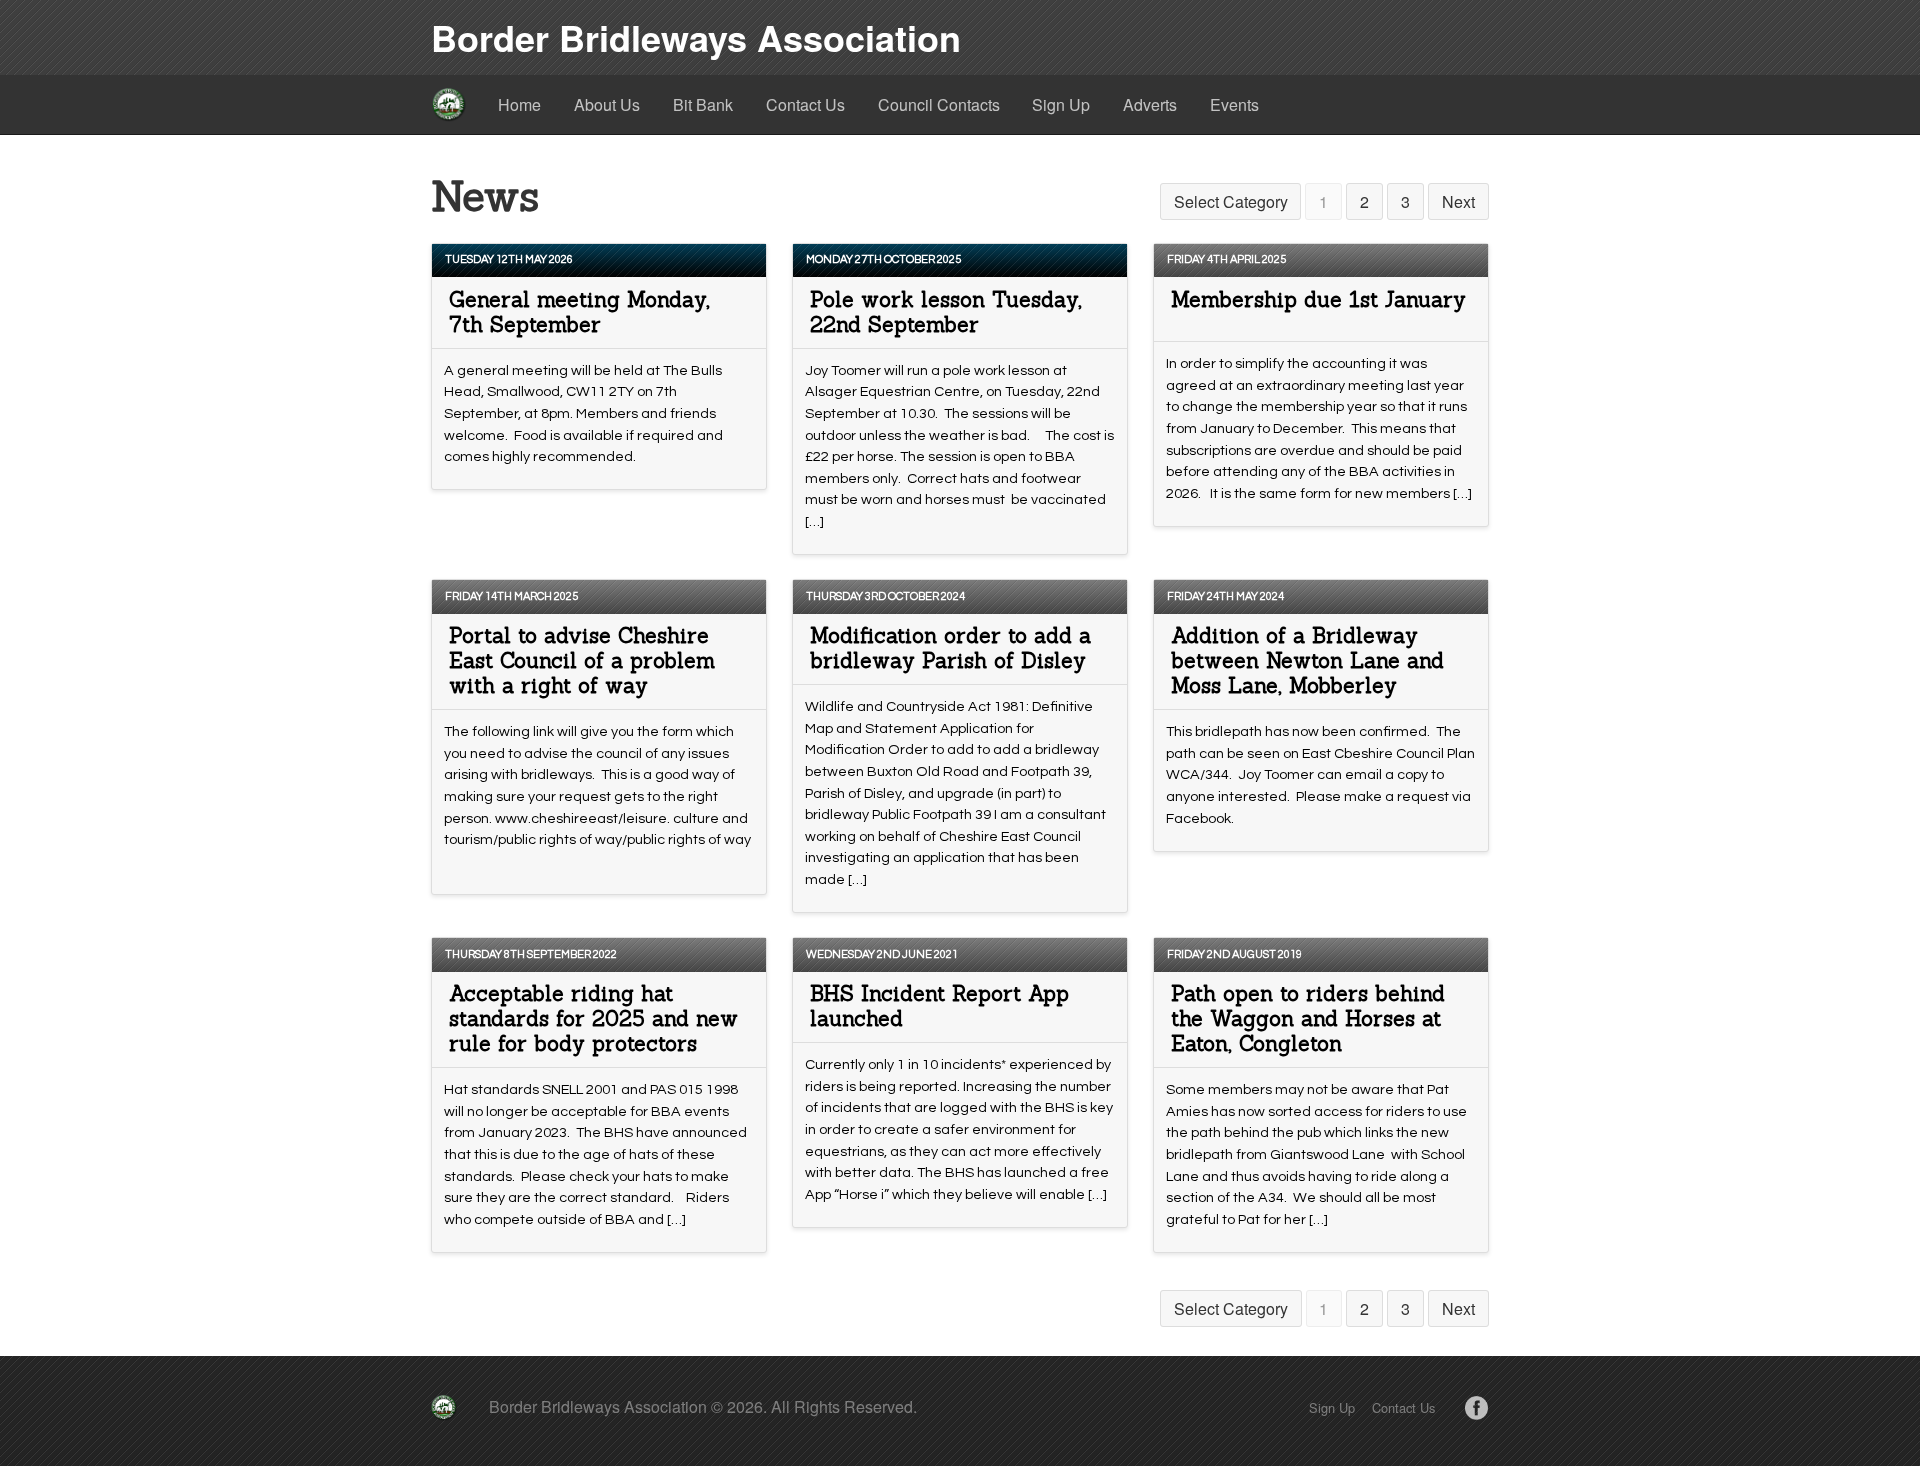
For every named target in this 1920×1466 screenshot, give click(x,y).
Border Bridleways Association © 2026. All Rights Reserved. (703, 1406)
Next (1458, 201)
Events (1234, 104)
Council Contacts (939, 104)
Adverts (1150, 104)
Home (519, 104)
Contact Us (805, 104)
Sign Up (1061, 104)
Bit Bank (703, 104)
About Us (607, 104)
